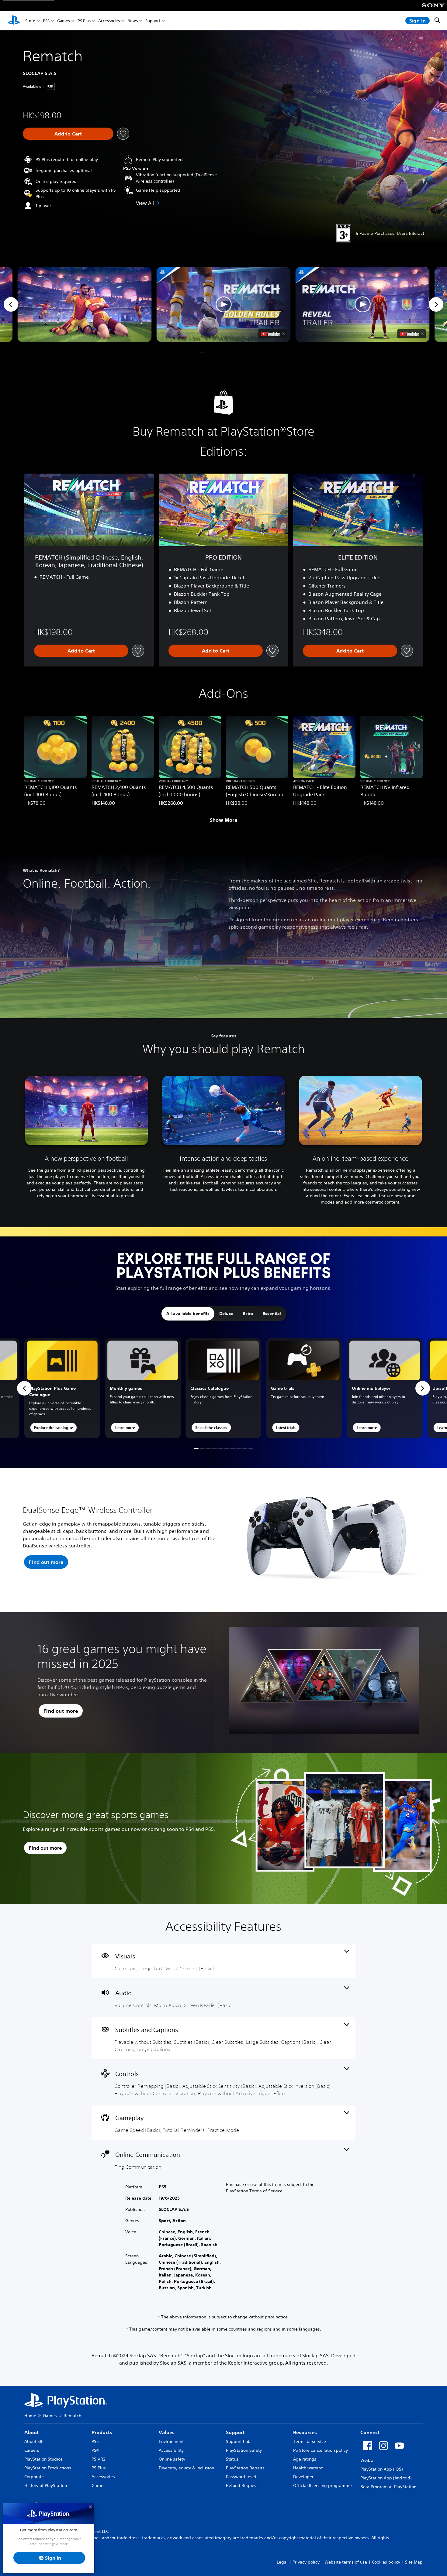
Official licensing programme (322, 2485)
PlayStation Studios (43, 2459)
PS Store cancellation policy (321, 2450)
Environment (171, 2441)
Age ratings (305, 2459)
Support (153, 21)
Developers (304, 2477)
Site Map (414, 2562)
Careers (32, 2450)
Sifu (312, 881)
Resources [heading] (305, 2432)
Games (64, 21)
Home (30, 2416)
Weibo (367, 2460)
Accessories (109, 21)
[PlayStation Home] (14, 21)
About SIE (34, 2441)
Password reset (241, 2477)
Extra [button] (248, 1314)
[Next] (436, 304)
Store (30, 21)
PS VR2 (98, 2459)
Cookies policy (386, 2562)
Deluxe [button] (226, 1314)
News (133, 21)
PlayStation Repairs (245, 2468)
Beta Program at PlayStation (388, 2487)
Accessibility (171, 2450)
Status (232, 2459)
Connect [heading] (370, 2432)
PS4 (95, 2450)
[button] (224, 304)
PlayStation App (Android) (386, 2478)
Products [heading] (102, 2432)
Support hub (238, 2441)
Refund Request (242, 2485)
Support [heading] (235, 2432)
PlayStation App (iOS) (381, 2469)
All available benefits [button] (188, 1314)
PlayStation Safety (244, 2450)
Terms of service (310, 2441)
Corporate (34, 2477)
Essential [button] (272, 1314)
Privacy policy (306, 2562)
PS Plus (84, 21)
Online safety (172, 2459)
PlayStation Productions (48, 2468)
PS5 (46, 21)
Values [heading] (167, 2432)
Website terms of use (346, 2562)
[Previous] (11, 304)
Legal (282, 2562)
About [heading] (31, 2432)
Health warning (308, 2468)
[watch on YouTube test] (273, 334)
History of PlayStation (46, 2485)
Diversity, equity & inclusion (186, 2468)
